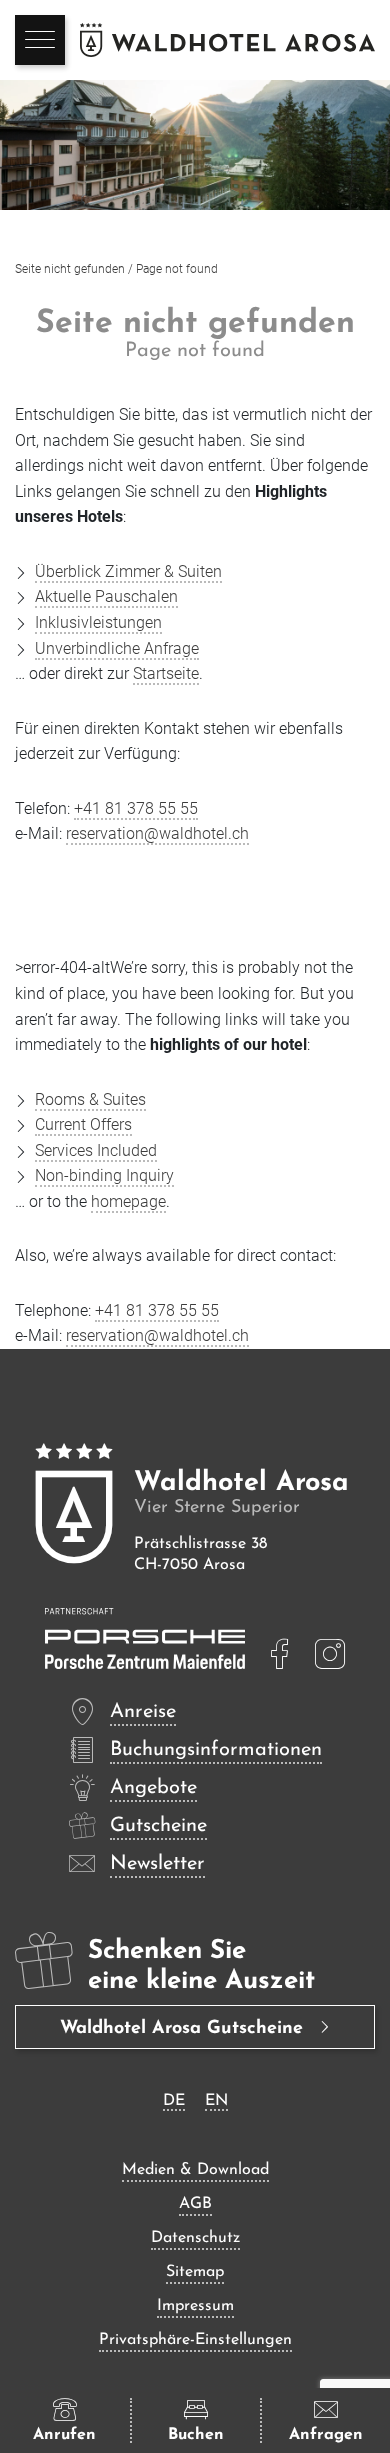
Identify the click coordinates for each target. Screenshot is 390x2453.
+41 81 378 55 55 (136, 808)
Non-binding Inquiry (104, 1175)
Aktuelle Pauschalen (106, 596)
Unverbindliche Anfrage (117, 648)
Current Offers (83, 1124)
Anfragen (326, 2435)
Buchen (196, 2435)
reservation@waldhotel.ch (157, 833)
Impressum (195, 2306)
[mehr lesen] (280, 1654)
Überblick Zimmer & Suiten (128, 571)
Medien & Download (195, 2170)
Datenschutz (195, 2238)
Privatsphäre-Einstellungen (195, 2340)
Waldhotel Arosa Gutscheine (184, 2029)
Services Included (96, 1150)
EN (216, 2101)
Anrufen (64, 2435)
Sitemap (195, 2272)
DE (174, 2101)
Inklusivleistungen (98, 622)
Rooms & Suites (90, 1099)
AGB (195, 2204)
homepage (128, 1201)
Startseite (166, 673)
